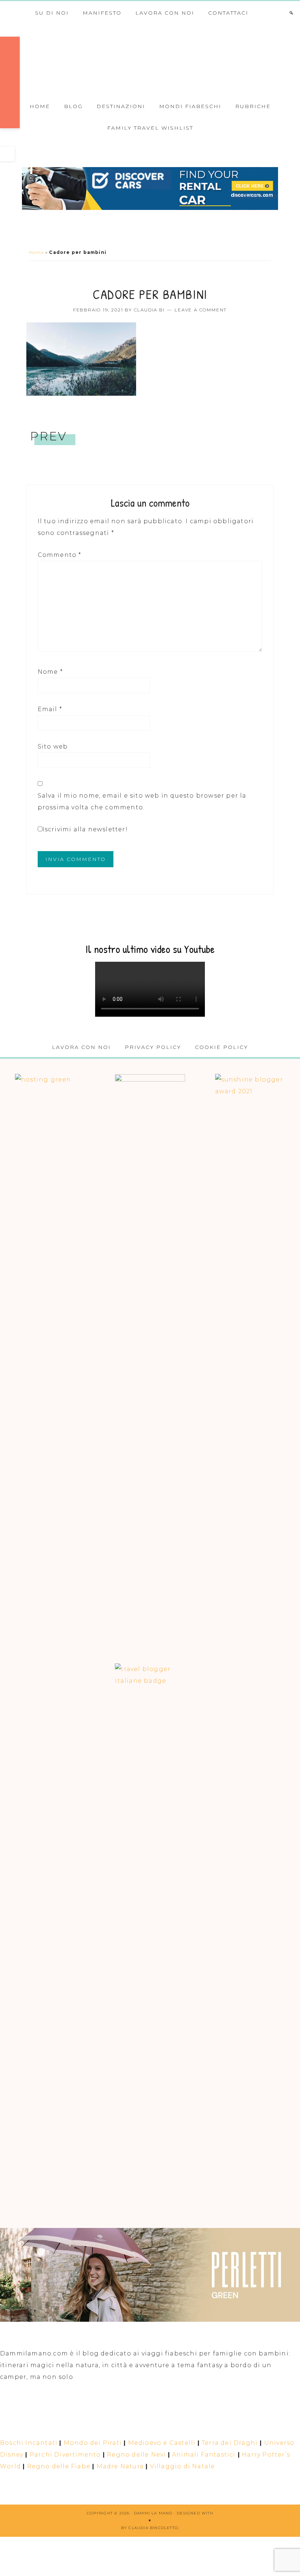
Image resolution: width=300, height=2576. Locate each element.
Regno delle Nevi (136, 2455)
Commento (60, 555)
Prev (49, 436)
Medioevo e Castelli (162, 2443)
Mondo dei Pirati (93, 2443)
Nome (50, 672)
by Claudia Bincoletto (149, 2528)
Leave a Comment (201, 310)
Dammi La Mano (150, 59)
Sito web (53, 746)
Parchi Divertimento (65, 2455)
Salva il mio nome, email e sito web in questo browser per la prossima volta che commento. (142, 801)
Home (37, 252)
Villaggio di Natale (183, 2466)
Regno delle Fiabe (59, 2466)
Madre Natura (120, 2466)
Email (50, 709)
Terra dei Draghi (230, 2443)
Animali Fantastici (204, 2455)
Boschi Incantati (29, 2443)
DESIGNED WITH (195, 2513)
